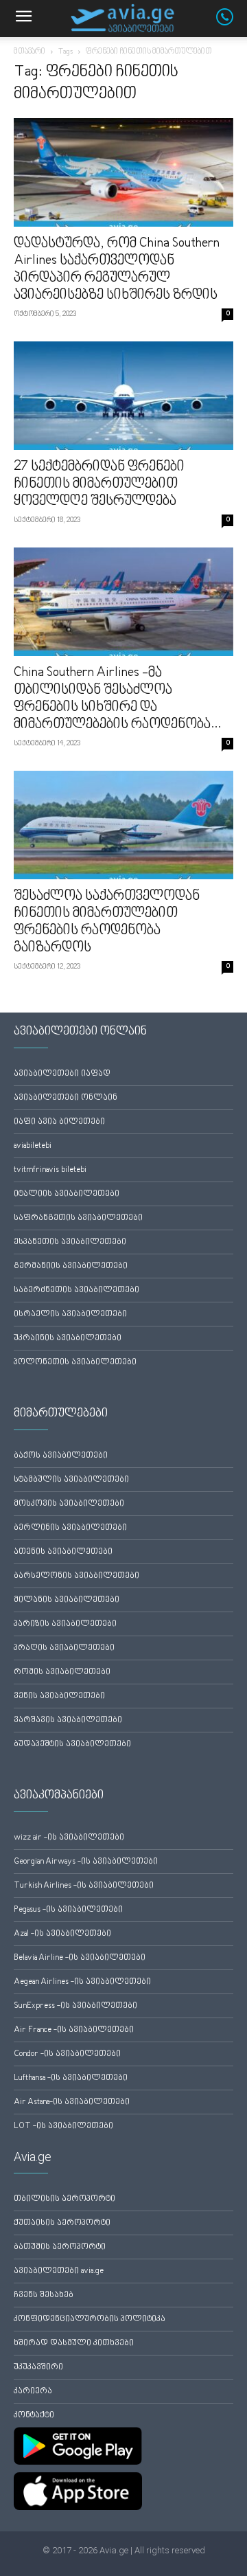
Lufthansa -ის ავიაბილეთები (71, 2078)
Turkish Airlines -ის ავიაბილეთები (84, 1886)
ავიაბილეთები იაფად (62, 1074)
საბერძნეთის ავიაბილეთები (77, 1290)
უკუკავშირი (38, 2368)
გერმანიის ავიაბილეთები (71, 1266)
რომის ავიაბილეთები (62, 1672)
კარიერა (33, 2392)
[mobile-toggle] (23, 19)
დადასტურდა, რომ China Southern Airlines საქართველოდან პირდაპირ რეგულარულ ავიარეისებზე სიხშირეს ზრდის (117, 270)
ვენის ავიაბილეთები (59, 1696)
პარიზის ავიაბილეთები (65, 1624)
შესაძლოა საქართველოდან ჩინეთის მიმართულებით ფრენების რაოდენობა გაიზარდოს (107, 922)
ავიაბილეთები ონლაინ (66, 1098)
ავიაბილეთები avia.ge (59, 2271)
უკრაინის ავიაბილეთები (68, 1338)
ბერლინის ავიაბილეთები (70, 1528)
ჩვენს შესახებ (44, 2295)
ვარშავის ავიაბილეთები (68, 1720)
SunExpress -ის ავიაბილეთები (75, 2006)
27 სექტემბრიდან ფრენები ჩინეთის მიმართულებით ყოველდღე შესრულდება (99, 484)
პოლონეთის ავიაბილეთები (75, 1363)
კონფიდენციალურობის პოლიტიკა (90, 2319)
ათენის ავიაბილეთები (63, 1552)
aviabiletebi (33, 1146)
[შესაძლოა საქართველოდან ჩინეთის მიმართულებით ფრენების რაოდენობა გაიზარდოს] (123, 825)
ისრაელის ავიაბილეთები (70, 1314)
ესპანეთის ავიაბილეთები (70, 1242)
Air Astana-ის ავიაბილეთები (72, 2102)
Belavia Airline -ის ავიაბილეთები (80, 1958)
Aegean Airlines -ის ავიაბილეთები (82, 1982)
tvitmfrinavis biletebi (50, 1170)
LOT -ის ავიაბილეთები (63, 2126)
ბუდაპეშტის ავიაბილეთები (72, 1744)
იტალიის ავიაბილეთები (67, 1194)
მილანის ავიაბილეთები (67, 1600)
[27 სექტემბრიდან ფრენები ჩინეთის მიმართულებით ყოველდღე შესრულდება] (123, 396)
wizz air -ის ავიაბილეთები (69, 1838)
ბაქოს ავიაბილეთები (61, 1456)
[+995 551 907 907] (232, 23)
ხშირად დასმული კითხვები (74, 2343)
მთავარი (30, 52)
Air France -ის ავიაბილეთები (74, 2030)
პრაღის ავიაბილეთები (64, 1648)
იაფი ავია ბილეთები (59, 1122)
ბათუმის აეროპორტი (60, 2247)
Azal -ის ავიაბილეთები (62, 1934)
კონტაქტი (34, 2416)
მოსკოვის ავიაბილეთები (69, 1504)
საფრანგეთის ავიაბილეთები (78, 1218)
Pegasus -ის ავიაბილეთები (68, 1910)
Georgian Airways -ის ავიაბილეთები (86, 1862)
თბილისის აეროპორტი (64, 2199)
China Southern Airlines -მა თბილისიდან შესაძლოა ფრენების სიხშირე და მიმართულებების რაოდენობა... (117, 699)
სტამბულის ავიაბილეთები (71, 1480)
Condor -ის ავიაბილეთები (67, 2054)
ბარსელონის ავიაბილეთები (77, 1576)
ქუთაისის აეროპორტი (62, 2223)
